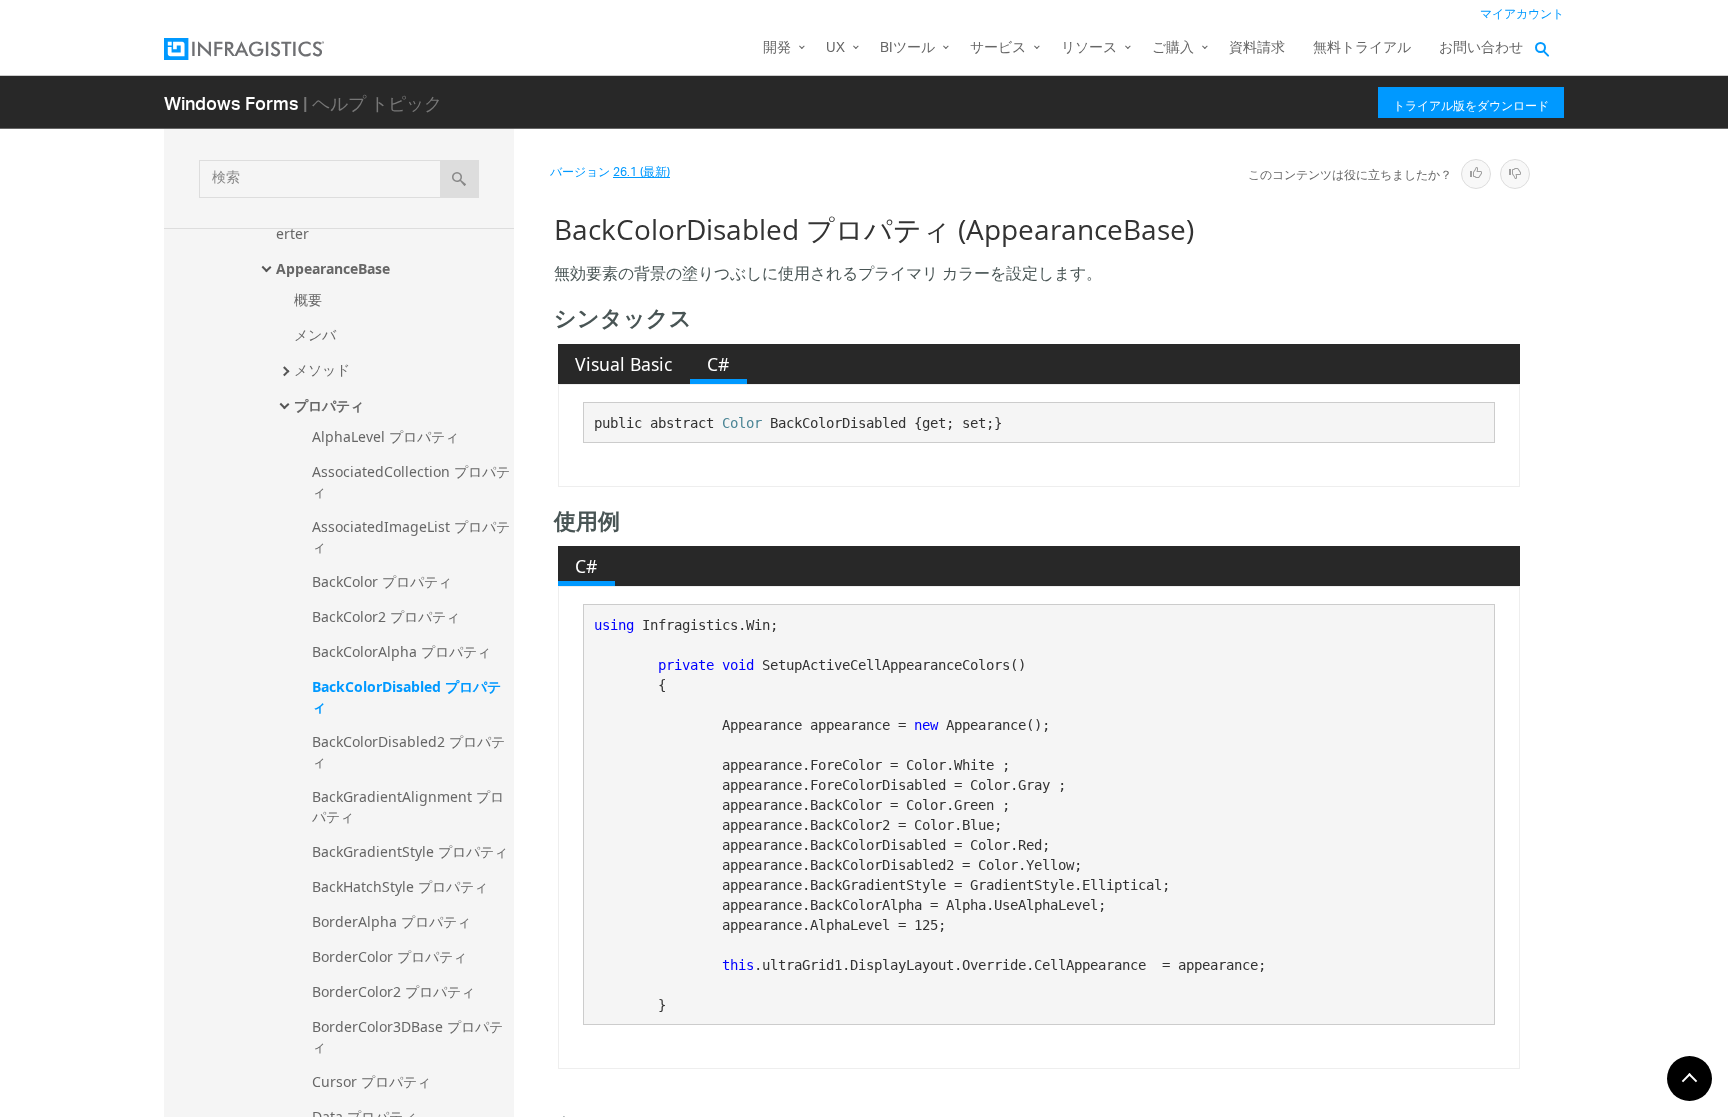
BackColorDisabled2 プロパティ (408, 751)
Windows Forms (231, 102)
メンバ (315, 334)
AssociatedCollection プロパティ (411, 481)
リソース (1089, 48)
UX (835, 48)
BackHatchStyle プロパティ (400, 886)
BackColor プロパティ (382, 581)
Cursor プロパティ (371, 1081)
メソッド (322, 369)
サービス (998, 48)
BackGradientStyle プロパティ (410, 851)
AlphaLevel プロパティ (385, 436)
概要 (308, 299)
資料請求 (1257, 48)
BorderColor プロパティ (389, 956)
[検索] (459, 179)
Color (742, 423)
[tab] (624, 364)
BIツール (907, 48)
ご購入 (1173, 48)
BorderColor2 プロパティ (393, 991)
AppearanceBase (333, 268)
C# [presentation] (718, 364)
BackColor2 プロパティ (386, 616)
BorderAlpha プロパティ (391, 921)
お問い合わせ (1481, 48)
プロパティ (329, 405)
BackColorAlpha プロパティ (401, 651)
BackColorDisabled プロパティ (406, 696)
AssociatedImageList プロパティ (411, 536)
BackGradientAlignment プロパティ (408, 806)
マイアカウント (1522, 14)
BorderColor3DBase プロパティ (407, 1036)
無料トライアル (1362, 48)
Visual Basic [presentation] (623, 364)
